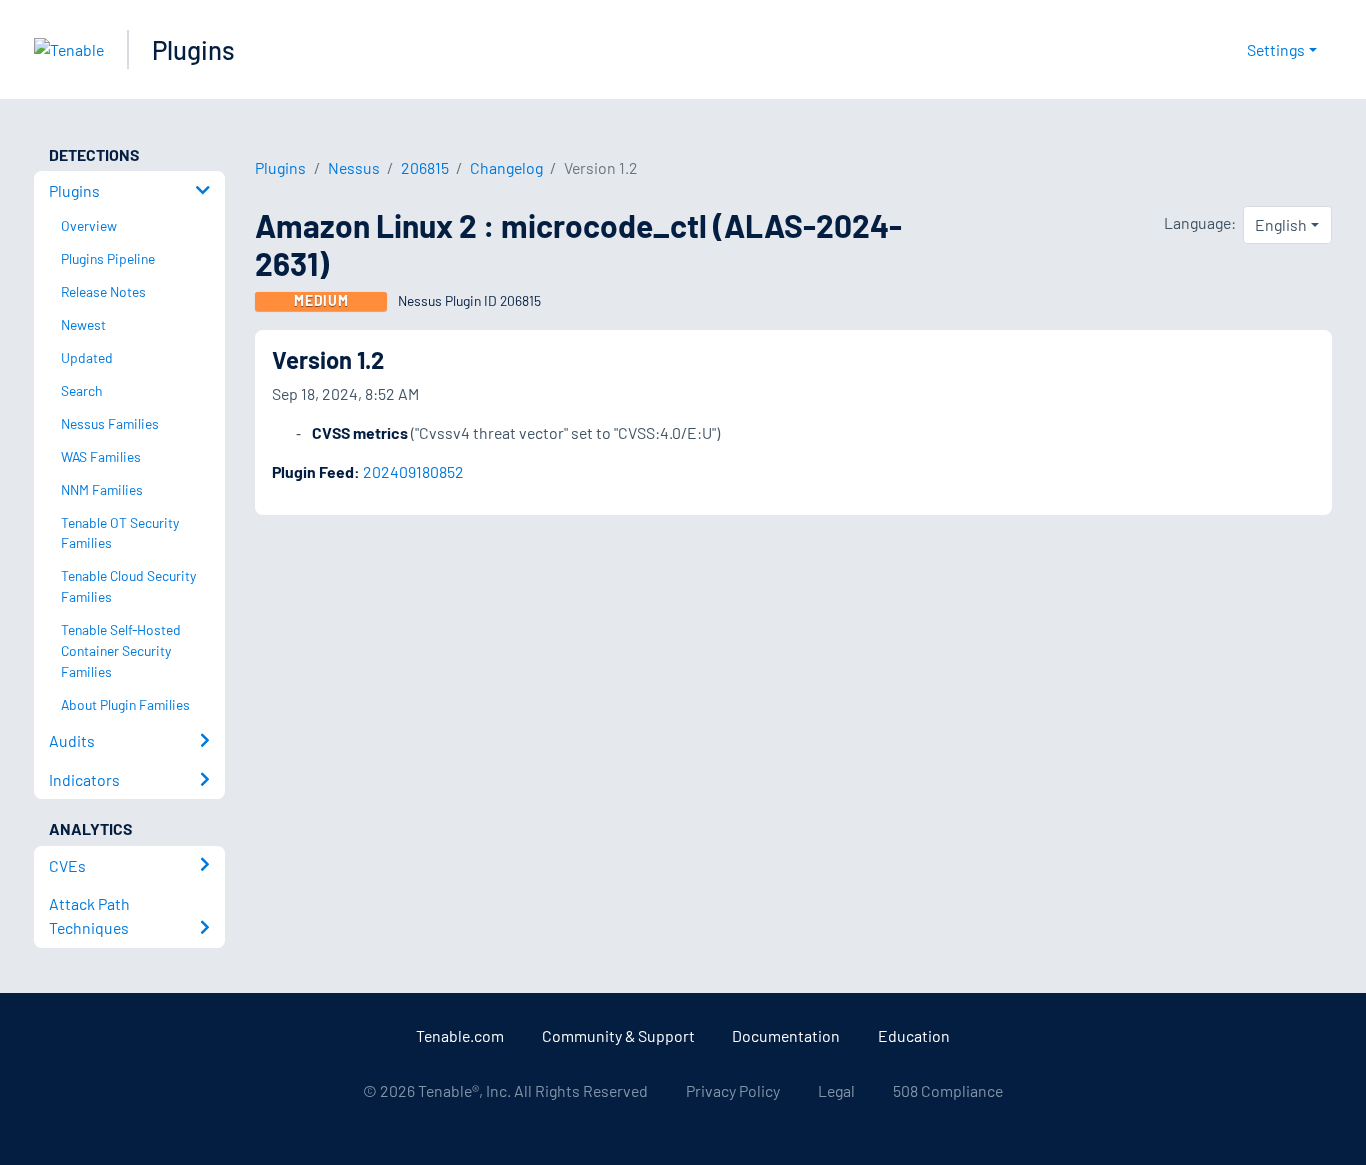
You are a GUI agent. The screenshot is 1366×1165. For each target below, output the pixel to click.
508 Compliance (948, 1090)
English (1281, 224)
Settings (1276, 49)
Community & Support (618, 1035)
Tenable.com (460, 1035)
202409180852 (413, 471)
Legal (836, 1090)
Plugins (193, 49)
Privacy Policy (733, 1090)
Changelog (506, 167)
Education (914, 1035)
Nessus (354, 167)
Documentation (786, 1035)
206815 (425, 167)
